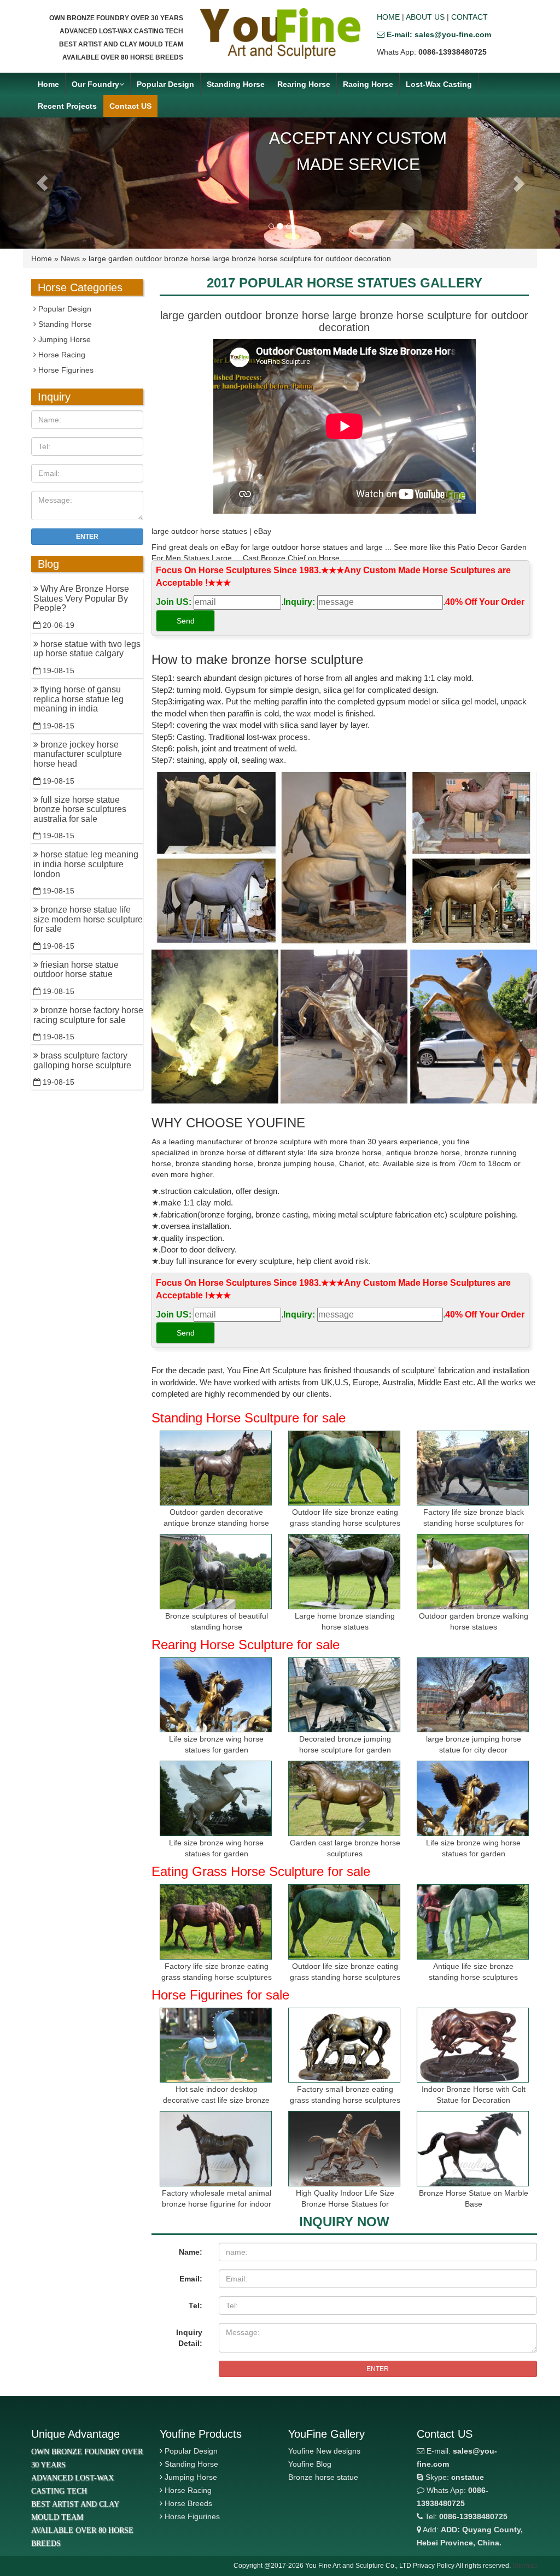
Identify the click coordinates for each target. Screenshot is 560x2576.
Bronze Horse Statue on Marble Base (474, 2198)
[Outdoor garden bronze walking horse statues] (473, 1571)
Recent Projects (67, 106)
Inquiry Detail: (189, 2338)
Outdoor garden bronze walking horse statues (474, 1621)
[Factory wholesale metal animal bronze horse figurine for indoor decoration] (216, 2148)
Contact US (130, 106)
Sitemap (525, 2566)
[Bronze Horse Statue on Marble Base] (473, 2148)
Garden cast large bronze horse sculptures (345, 1848)
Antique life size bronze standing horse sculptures (473, 1972)
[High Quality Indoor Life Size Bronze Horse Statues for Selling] (344, 2148)
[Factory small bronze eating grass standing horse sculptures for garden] (344, 2045)
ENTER (378, 2369)
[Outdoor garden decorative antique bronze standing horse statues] (216, 1468)
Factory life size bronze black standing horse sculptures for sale (474, 1523)
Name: (191, 2252)
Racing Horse (368, 84)
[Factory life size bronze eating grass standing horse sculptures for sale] (216, 1922)
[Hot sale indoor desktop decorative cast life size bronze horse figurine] (216, 2045)
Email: (191, 2279)
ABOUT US (425, 17)
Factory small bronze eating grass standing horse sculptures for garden (345, 2100)
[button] (42, 183)
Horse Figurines (65, 370)
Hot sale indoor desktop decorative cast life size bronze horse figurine (216, 2100)
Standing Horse (236, 84)
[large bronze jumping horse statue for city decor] (473, 1695)
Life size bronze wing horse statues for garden (216, 1744)
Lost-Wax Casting (439, 84)
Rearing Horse (304, 84)
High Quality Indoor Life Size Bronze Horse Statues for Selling (345, 2204)
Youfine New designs (324, 2451)
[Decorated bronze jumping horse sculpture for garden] (344, 1695)
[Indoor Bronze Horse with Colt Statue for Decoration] (473, 2045)
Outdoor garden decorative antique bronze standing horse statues (216, 1523)
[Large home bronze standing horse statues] (344, 1571)
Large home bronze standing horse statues (345, 1621)
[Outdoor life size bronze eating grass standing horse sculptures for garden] (344, 1468)
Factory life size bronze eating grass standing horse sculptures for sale (217, 1977)
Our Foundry (95, 84)
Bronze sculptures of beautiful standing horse (217, 1621)
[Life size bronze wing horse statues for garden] (216, 1695)
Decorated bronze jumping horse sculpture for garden (345, 1744)
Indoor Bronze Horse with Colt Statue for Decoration (474, 2095)
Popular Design (165, 84)
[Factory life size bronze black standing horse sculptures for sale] (473, 1468)
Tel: (196, 2306)
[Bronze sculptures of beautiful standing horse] (216, 1571)
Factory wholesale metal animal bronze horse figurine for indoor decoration (217, 2204)
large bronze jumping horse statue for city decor (474, 1744)
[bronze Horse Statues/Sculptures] (280, 34)
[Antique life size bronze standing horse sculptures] (473, 1922)
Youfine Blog (310, 2464)
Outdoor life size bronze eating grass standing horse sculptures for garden (345, 1523)
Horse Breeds (188, 2503)
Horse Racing (61, 355)
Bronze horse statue (323, 2477)
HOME (388, 17)
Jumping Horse (63, 339)
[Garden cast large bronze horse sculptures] (344, 1798)
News (70, 258)
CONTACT (469, 17)
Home (48, 84)
